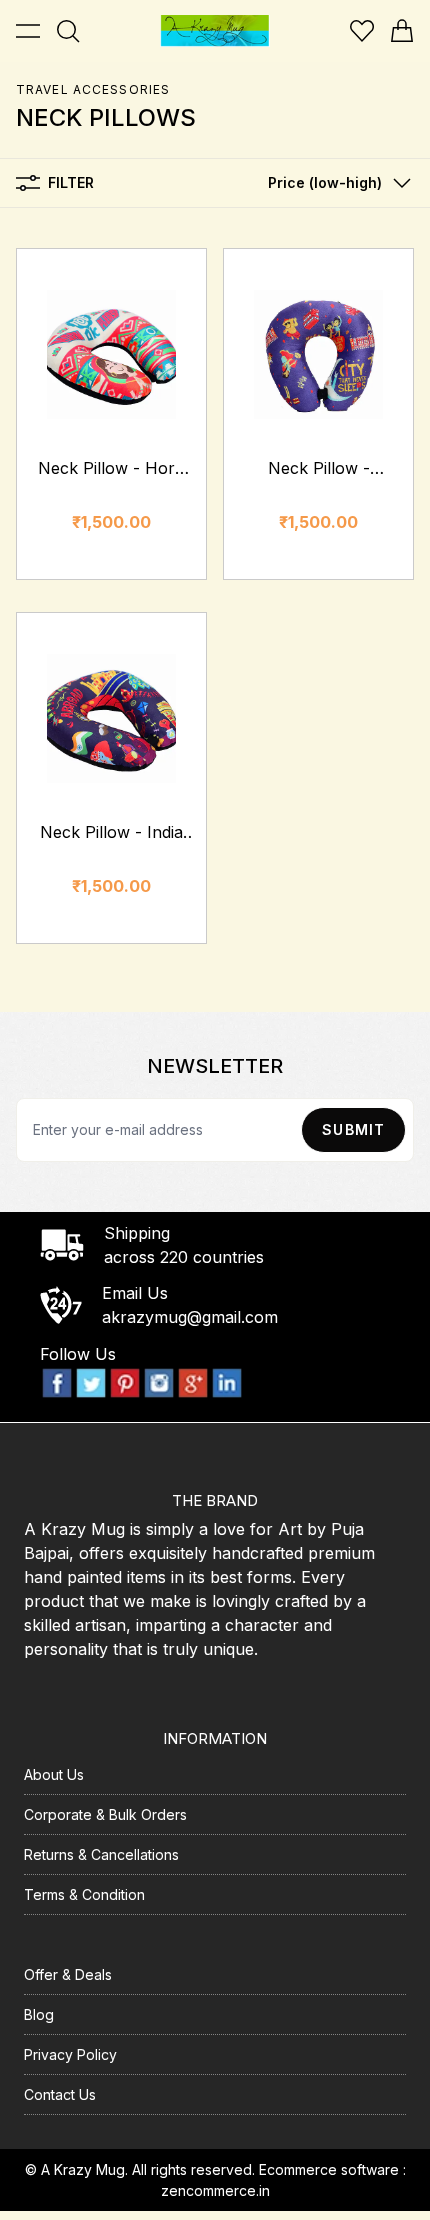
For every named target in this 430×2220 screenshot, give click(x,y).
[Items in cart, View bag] (402, 31)
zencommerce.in (215, 2190)
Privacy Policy (70, 2054)
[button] (335, 183)
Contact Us (60, 2094)
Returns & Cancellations (101, 1854)
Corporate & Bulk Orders (105, 1814)
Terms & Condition (84, 1894)
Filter (71, 182)
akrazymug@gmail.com (190, 1317)
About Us (54, 1774)
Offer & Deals (68, 1974)
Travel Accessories (93, 89)
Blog (39, 2014)
